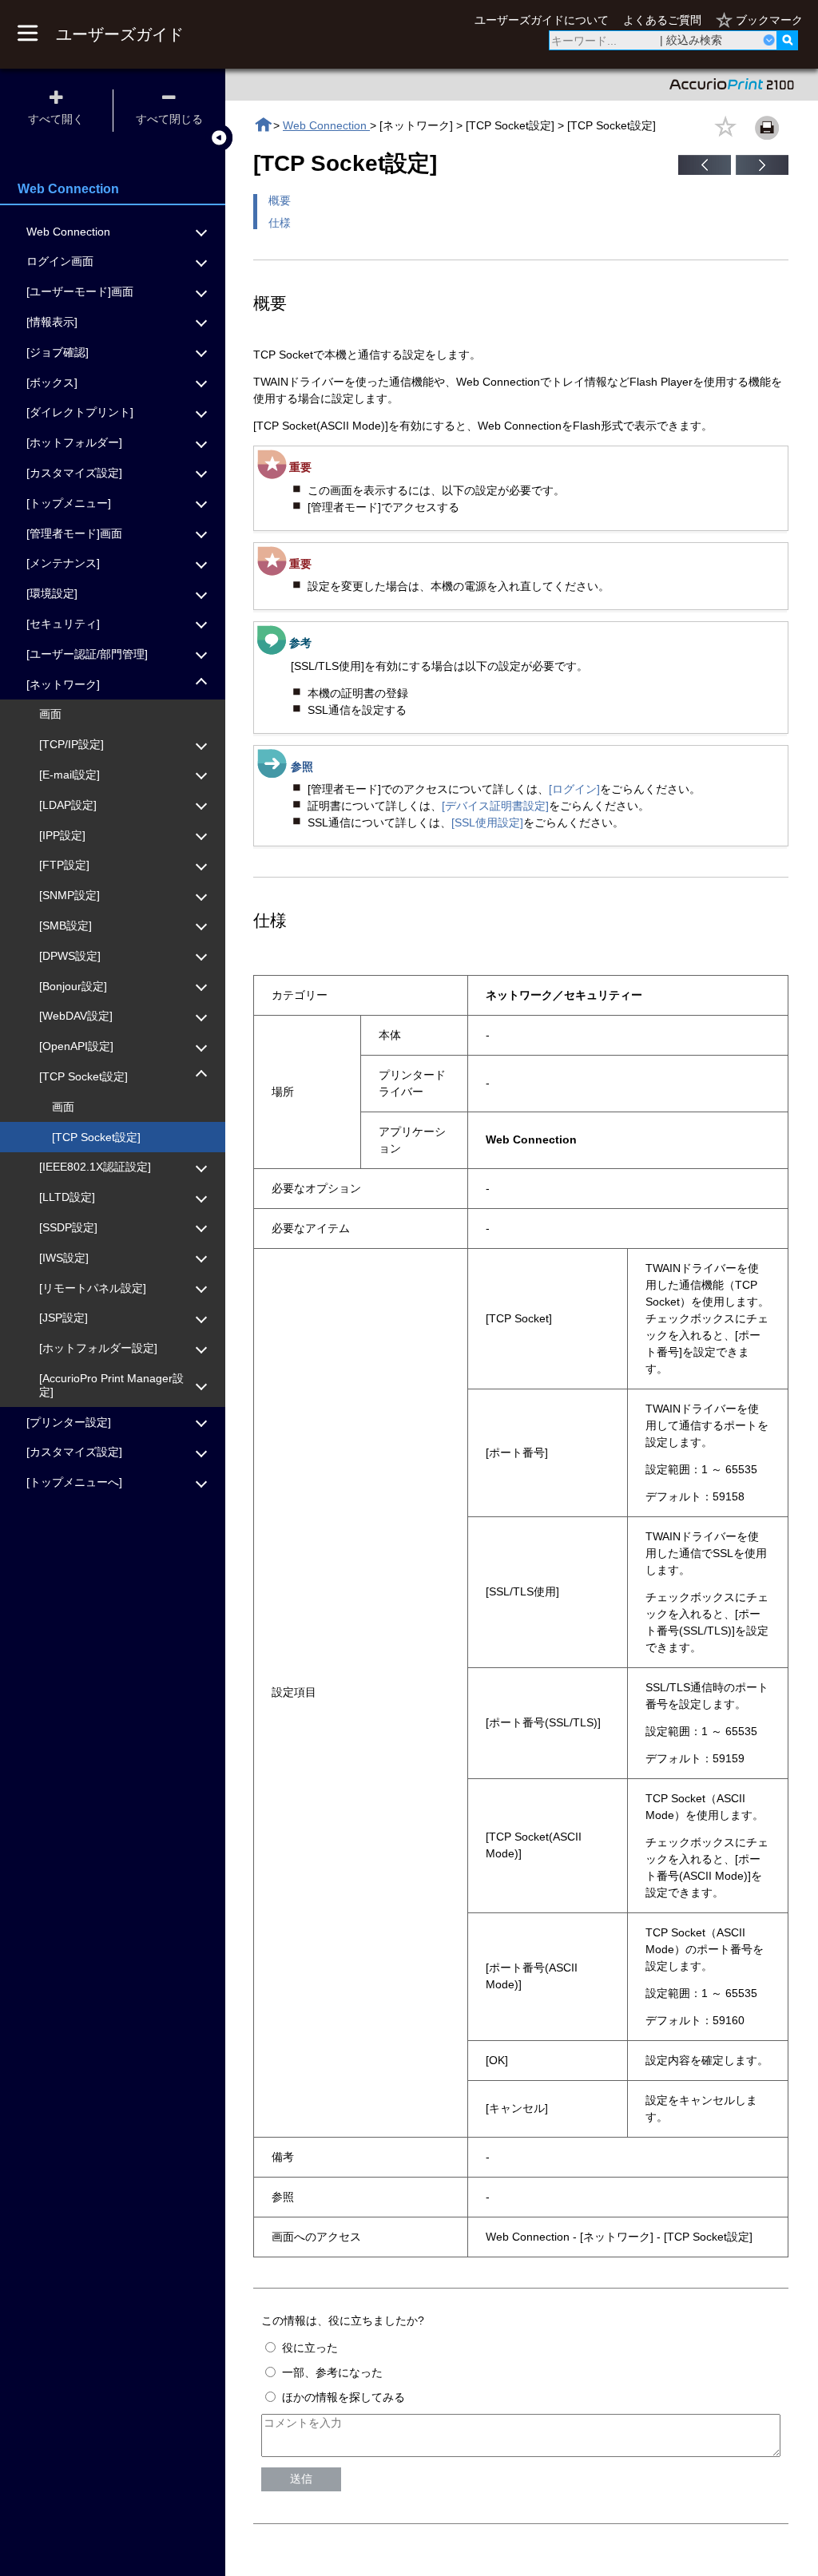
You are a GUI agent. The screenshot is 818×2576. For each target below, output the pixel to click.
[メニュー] (27, 34)
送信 (301, 2479)
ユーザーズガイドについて (542, 20)
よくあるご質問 (662, 20)
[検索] (787, 40)
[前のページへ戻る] (705, 171)
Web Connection (326, 125)
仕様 (280, 223)
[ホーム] (263, 125)
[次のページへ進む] (762, 171)
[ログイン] (574, 789)
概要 (280, 200)
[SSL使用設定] (487, 822)
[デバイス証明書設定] (495, 806)
